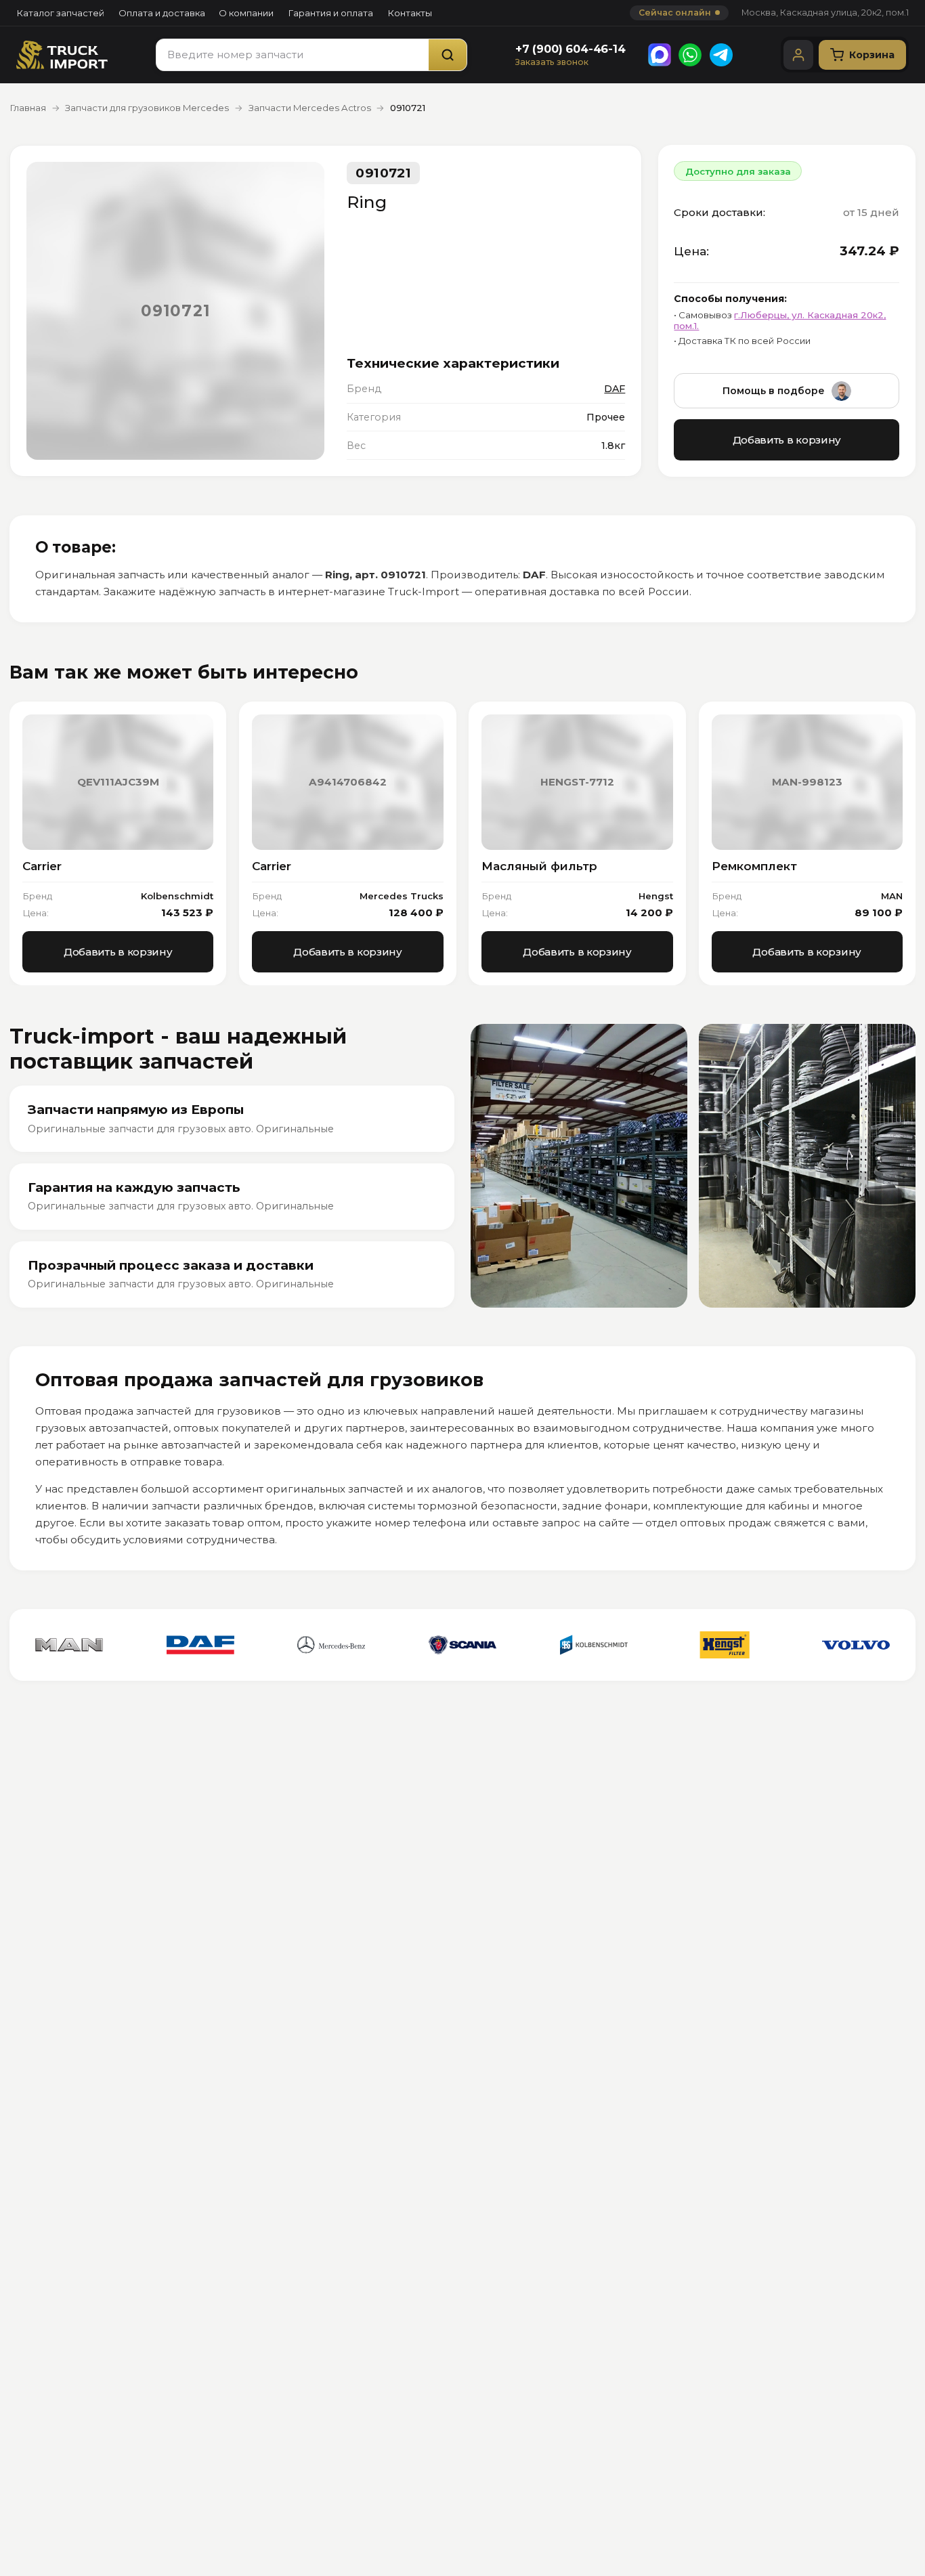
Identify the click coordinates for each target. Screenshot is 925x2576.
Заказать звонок (552, 62)
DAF (615, 389)
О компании (246, 13)
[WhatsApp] (690, 55)
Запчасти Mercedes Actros (310, 108)
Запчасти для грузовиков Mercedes (147, 108)
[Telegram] (721, 55)
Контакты (410, 13)
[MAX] (660, 55)
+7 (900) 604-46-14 (571, 49)
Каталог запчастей (60, 13)
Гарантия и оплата (330, 13)
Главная (28, 108)
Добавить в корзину (787, 440)
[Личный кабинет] (798, 55)
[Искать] (448, 55)
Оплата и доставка (162, 13)
